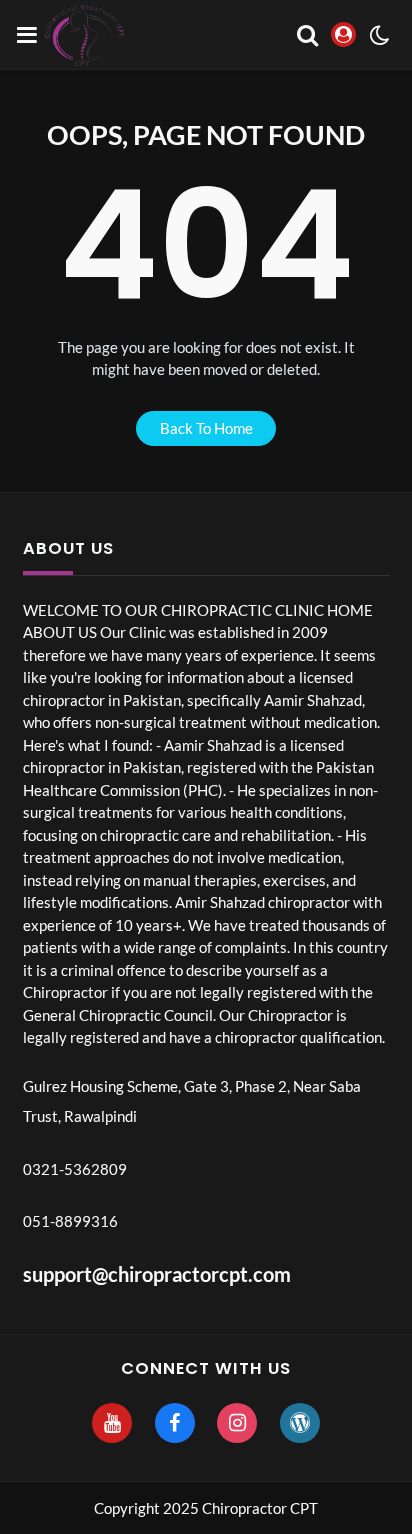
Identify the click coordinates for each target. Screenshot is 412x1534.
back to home (206, 428)
